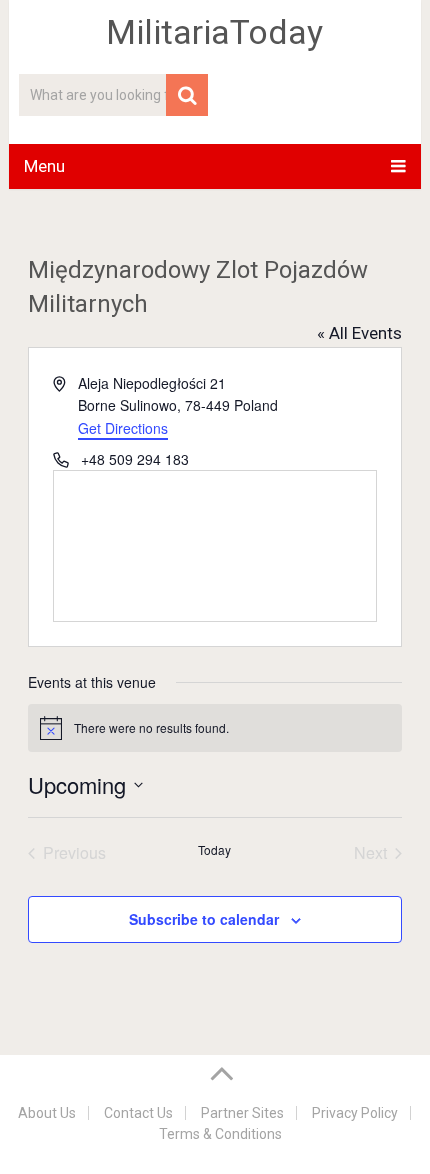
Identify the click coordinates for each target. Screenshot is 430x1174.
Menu (44, 166)
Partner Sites (242, 1113)
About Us (47, 1113)
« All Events (359, 333)
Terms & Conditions (220, 1134)
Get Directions (123, 428)
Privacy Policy (355, 1113)
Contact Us (138, 1113)
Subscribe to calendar (204, 919)
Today (214, 850)
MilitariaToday (214, 32)
